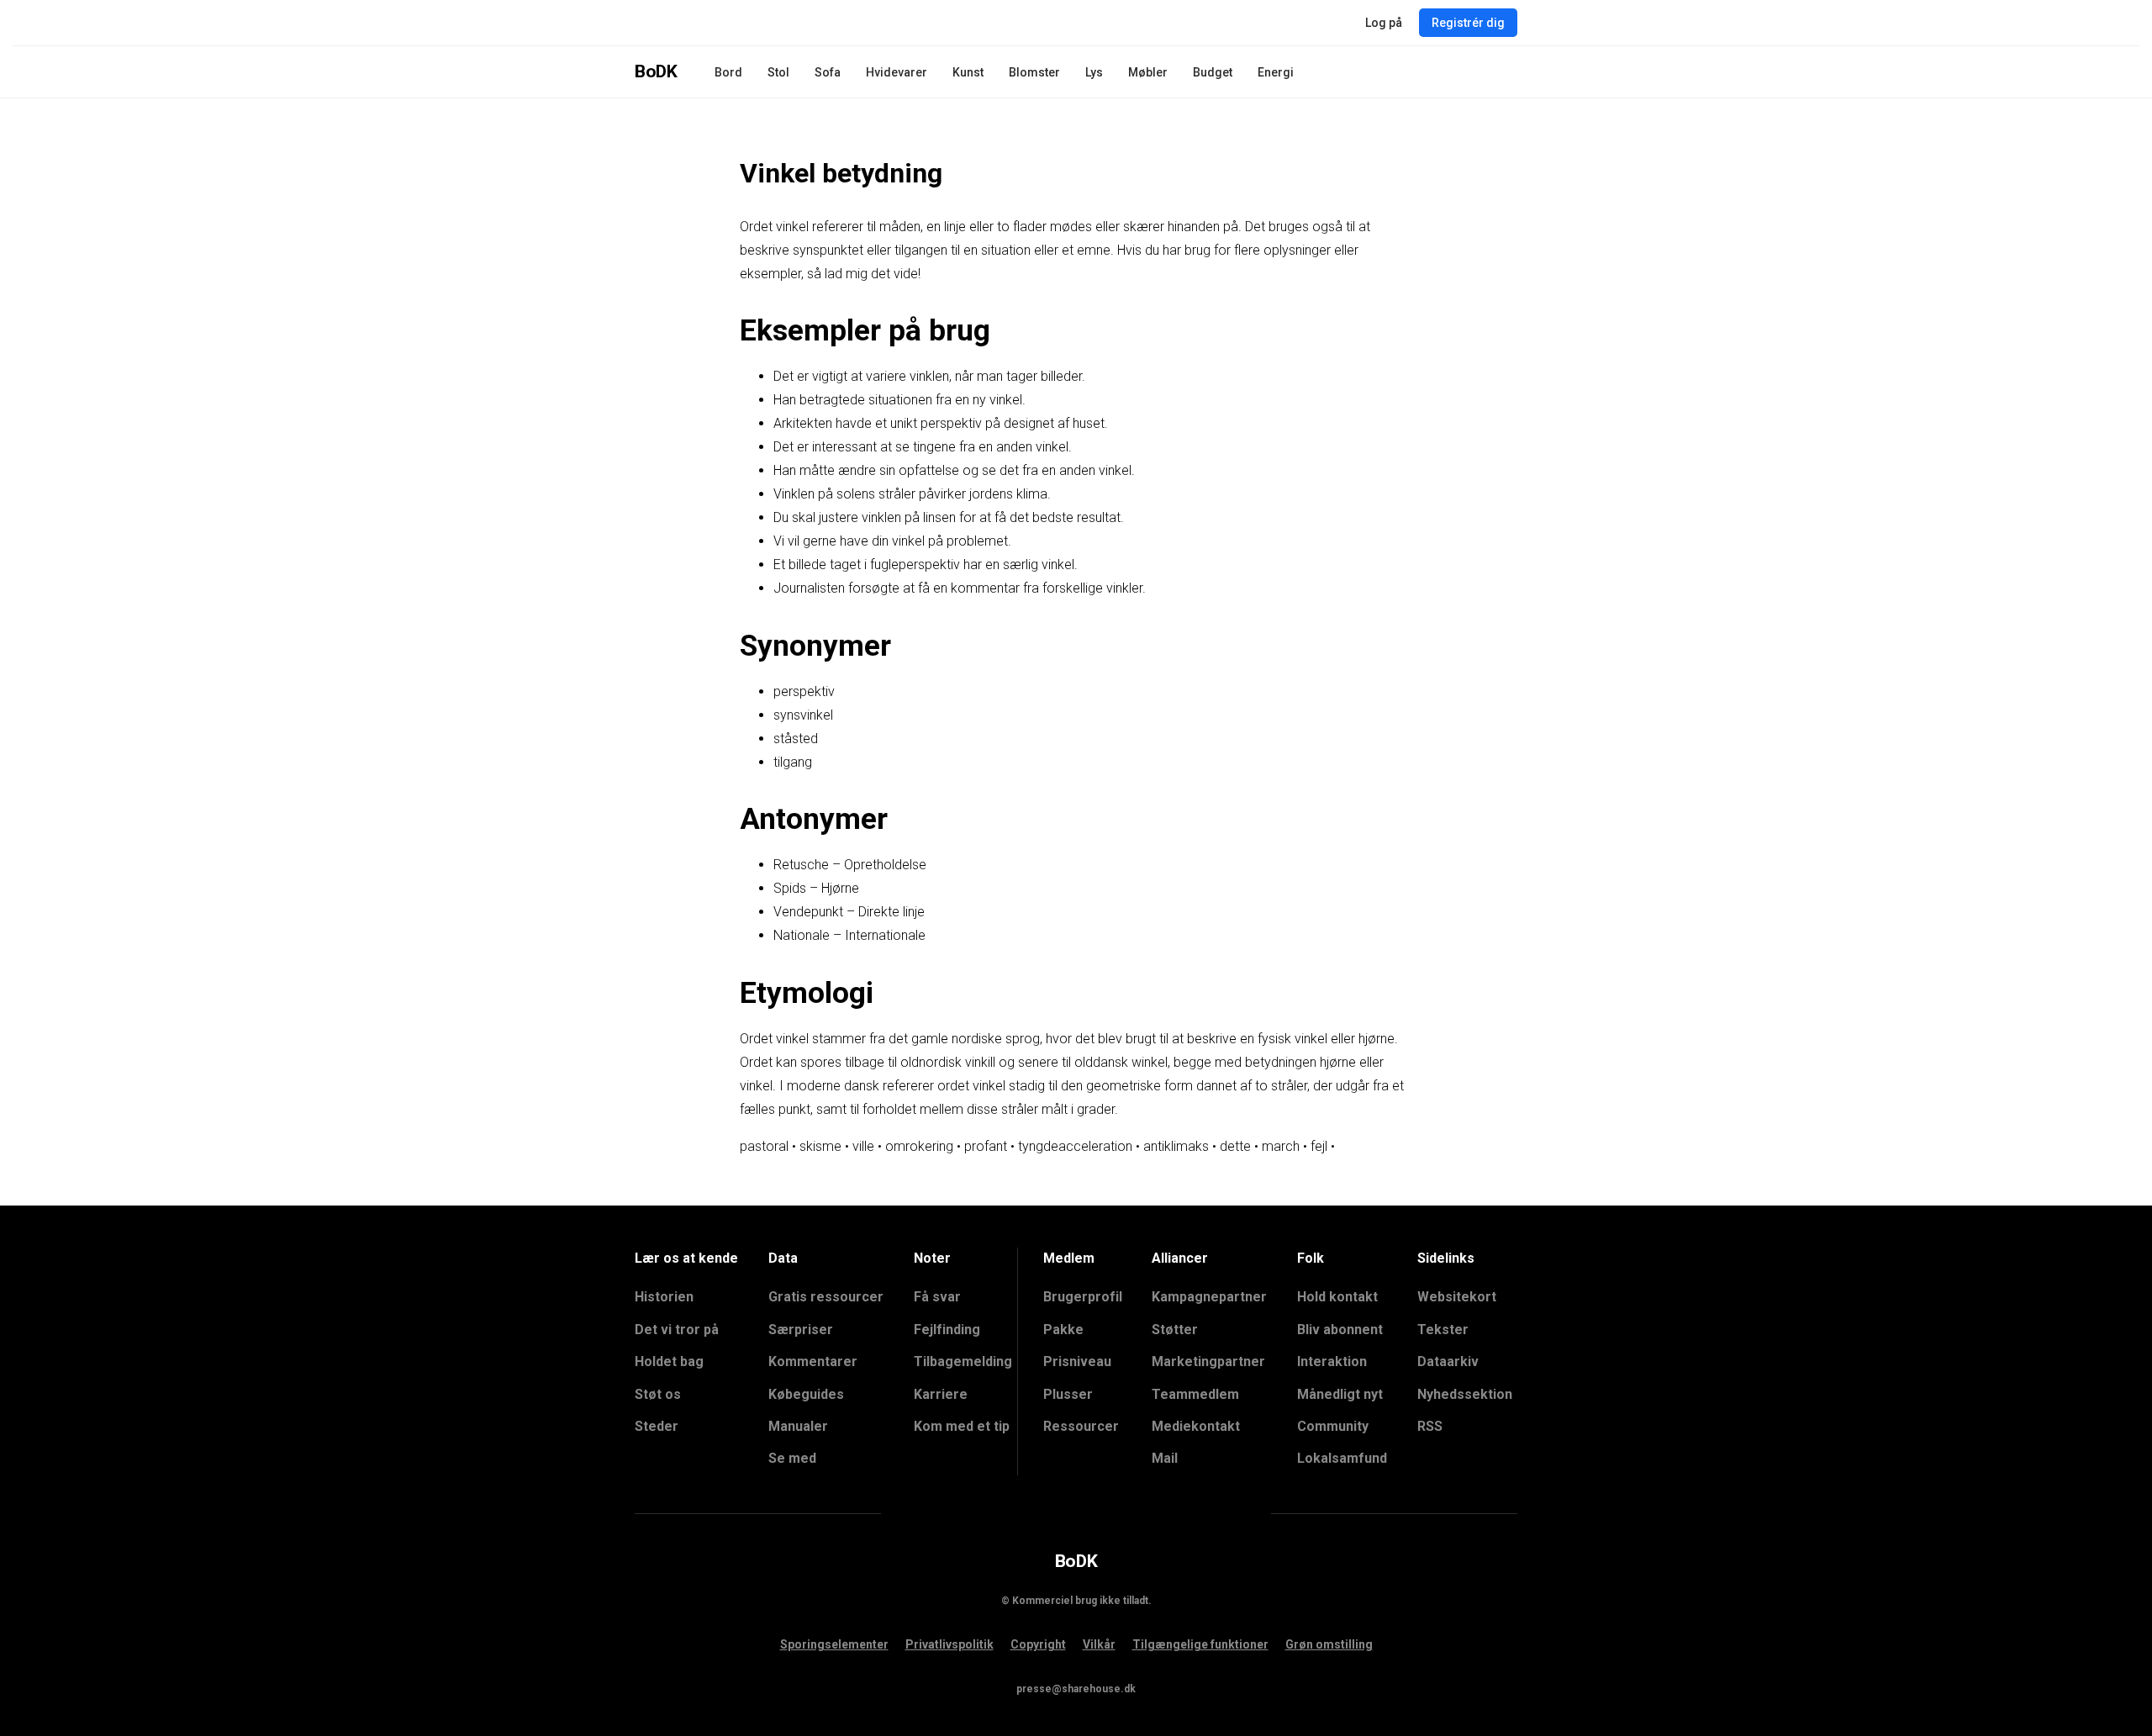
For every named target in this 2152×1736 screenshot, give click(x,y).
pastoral (764, 1146)
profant (986, 1146)
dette (1235, 1146)
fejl (1319, 1146)
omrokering (919, 1146)
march (1281, 1146)
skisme (820, 1146)
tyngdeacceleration (1075, 1146)
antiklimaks (1176, 1146)
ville (863, 1146)
